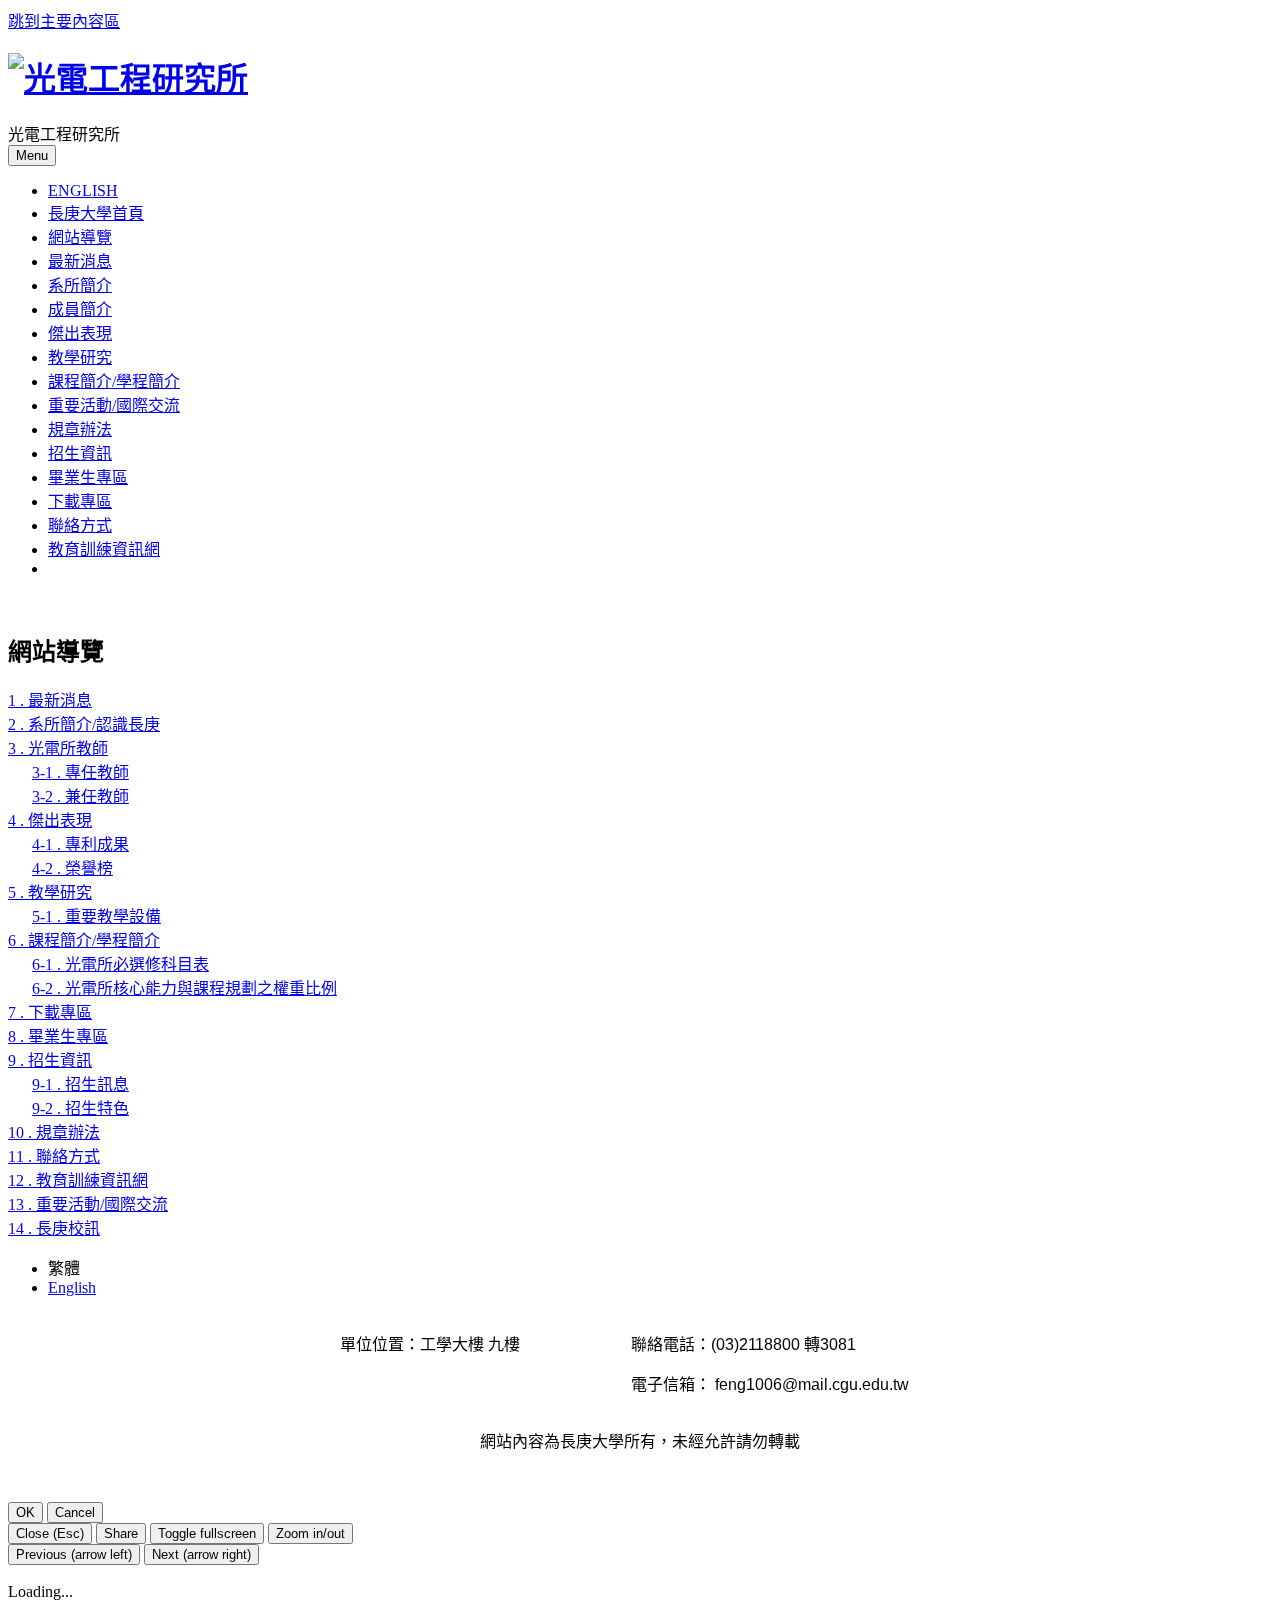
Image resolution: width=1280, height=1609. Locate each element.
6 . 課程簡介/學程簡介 (84, 940)
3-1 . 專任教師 (80, 772)
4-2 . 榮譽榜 (72, 868)
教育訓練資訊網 (104, 549)
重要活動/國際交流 (114, 405)
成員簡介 (80, 309)
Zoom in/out (310, 1533)
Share (121, 1533)
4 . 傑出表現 (50, 820)
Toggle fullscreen (207, 1533)
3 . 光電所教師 (58, 748)
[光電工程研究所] (128, 79)
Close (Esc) (50, 1533)
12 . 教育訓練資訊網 (78, 1180)
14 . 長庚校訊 (54, 1228)
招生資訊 (80, 453)
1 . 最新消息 (50, 700)
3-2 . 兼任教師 (80, 796)
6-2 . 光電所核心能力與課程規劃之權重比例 (184, 988)
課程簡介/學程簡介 (114, 381)
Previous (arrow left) (74, 1554)
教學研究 (80, 357)
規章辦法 (80, 429)
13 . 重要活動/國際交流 (88, 1204)
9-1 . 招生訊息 (80, 1084)
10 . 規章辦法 (54, 1132)
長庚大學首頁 (96, 213)
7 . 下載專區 (50, 1012)
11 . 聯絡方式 (54, 1156)
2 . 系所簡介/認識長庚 (84, 724)
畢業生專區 (88, 477)
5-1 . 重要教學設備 (96, 916)
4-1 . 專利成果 (80, 844)
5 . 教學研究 (50, 892)
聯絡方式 (80, 525)
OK (25, 1512)
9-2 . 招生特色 (80, 1108)
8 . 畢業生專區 (58, 1036)
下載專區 (80, 501)
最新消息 (80, 261)
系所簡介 (80, 285)
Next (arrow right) (201, 1554)
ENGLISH (83, 190)
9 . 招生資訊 (50, 1060)
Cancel (75, 1512)
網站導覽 (80, 237)
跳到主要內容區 (64, 21)
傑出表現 (80, 333)
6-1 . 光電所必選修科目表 (120, 964)
